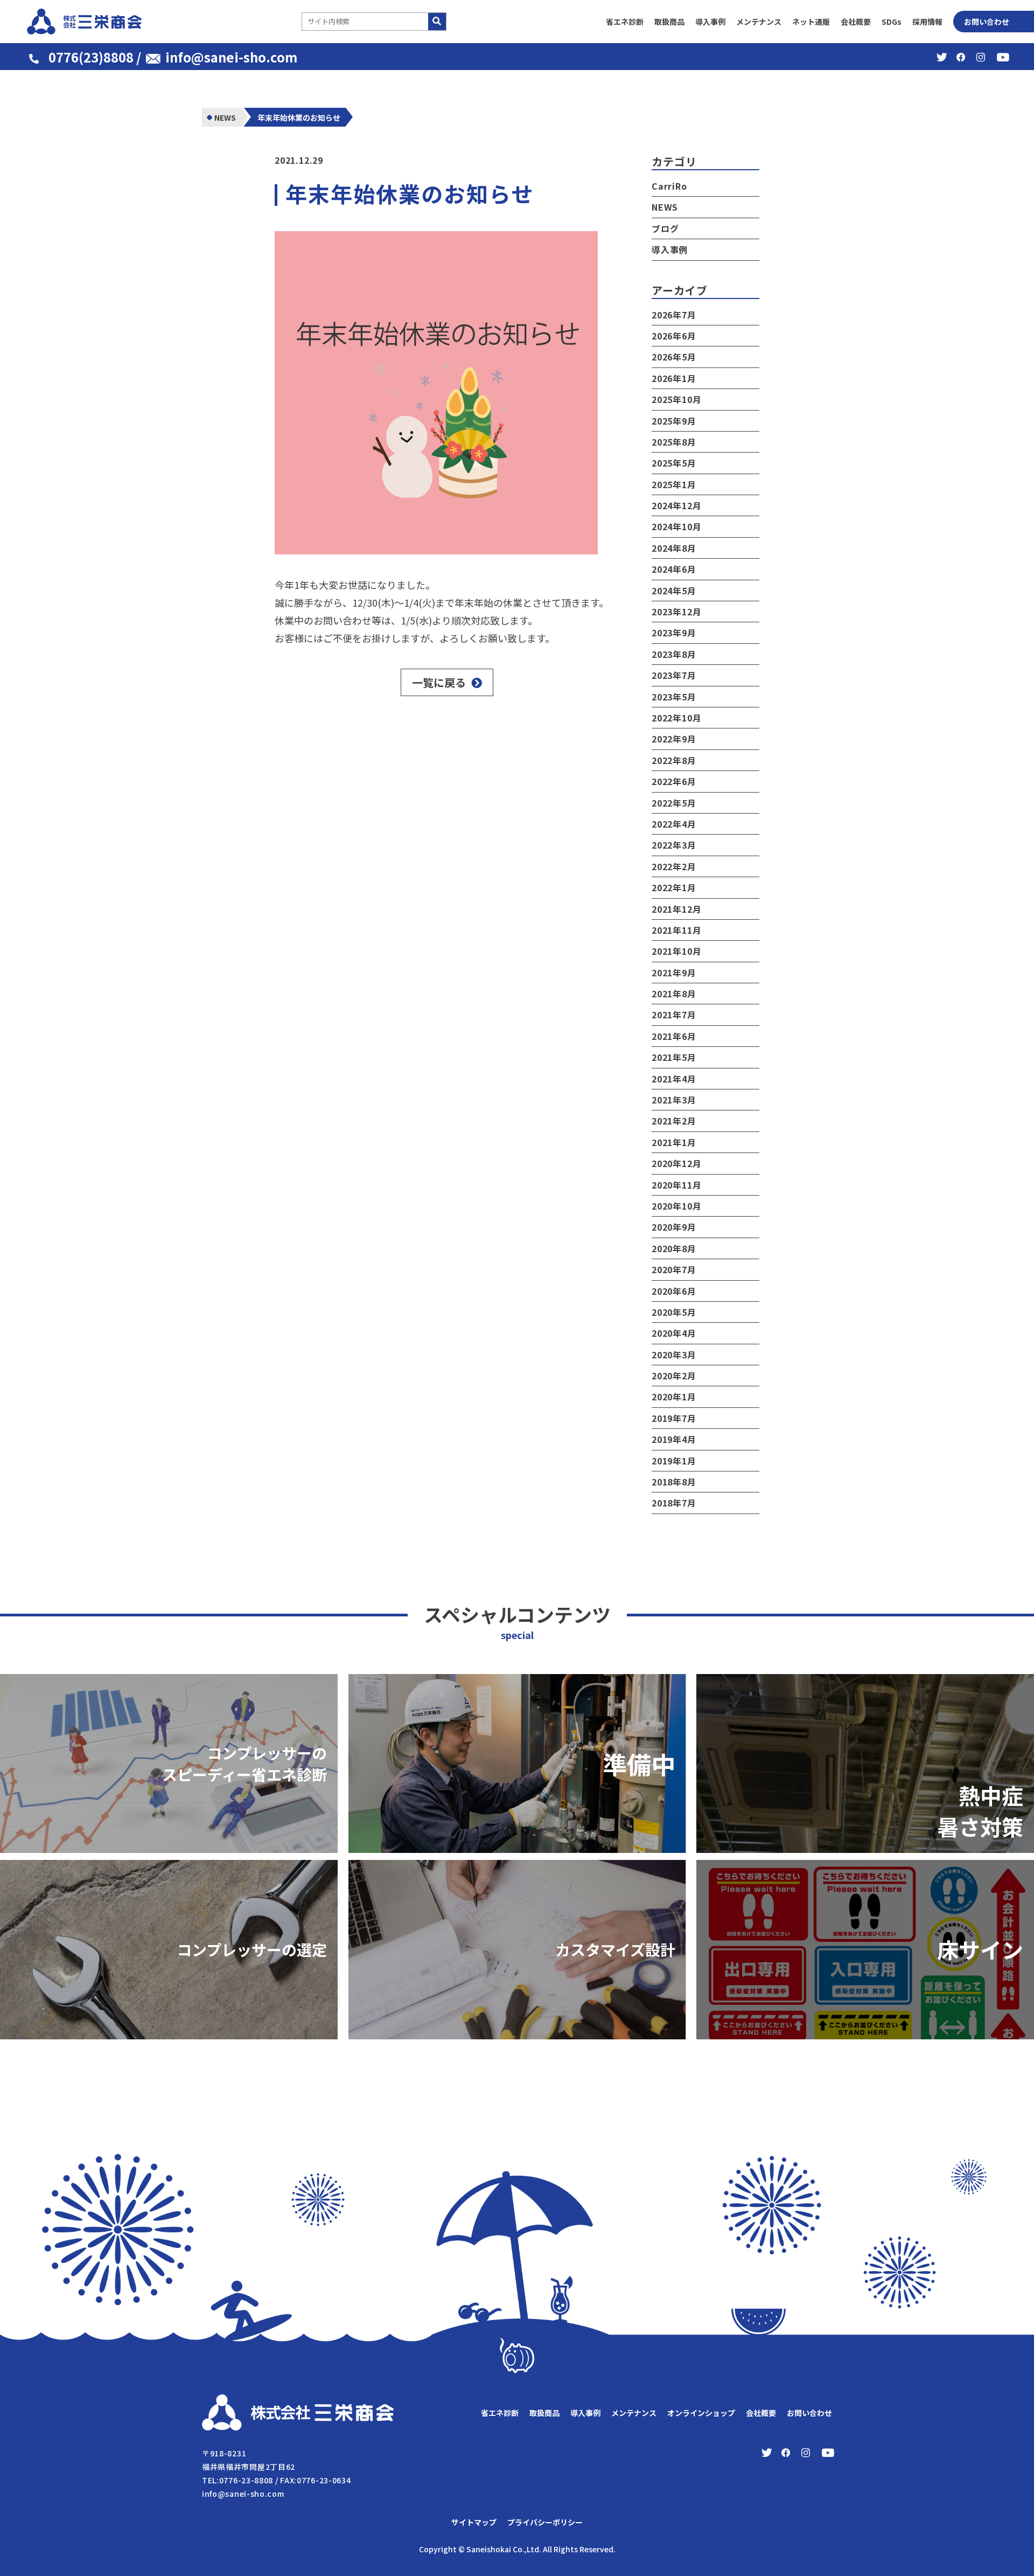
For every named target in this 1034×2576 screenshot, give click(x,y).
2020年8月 (674, 1248)
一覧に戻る (439, 682)
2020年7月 (674, 1269)
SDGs (892, 22)
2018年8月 (674, 1482)
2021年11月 (676, 930)
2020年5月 (674, 1312)
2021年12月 (676, 909)
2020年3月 (674, 1355)
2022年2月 (674, 866)
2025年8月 (674, 442)
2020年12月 (676, 1163)
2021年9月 (674, 973)
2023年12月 (676, 612)
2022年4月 (674, 824)
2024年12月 (676, 505)
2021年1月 (674, 1142)
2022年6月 (674, 781)
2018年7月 (674, 1503)
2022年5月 (674, 803)
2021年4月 (674, 1079)
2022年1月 (674, 887)
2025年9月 (674, 421)
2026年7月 (674, 315)
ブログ (665, 228)
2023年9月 (674, 633)
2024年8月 (674, 548)
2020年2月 (674, 1376)
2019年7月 (674, 1418)
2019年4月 (674, 1439)
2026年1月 (674, 378)
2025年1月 (674, 484)
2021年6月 (674, 1036)
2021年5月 (674, 1057)
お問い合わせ (987, 22)
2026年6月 (674, 336)
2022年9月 (674, 739)
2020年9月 (674, 1227)
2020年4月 (674, 1333)
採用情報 (927, 22)
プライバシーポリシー (545, 2522)
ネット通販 (811, 22)
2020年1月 (674, 1397)
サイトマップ (474, 2522)
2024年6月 (674, 569)
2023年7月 (674, 675)
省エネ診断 (625, 22)
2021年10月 (676, 951)
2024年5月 (674, 591)
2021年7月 (674, 1015)
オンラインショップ (701, 2413)
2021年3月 (674, 1100)
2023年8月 (674, 654)
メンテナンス (759, 22)
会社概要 (856, 22)
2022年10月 (676, 718)
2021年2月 (674, 1121)
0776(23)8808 (91, 57)
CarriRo (669, 186)
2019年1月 (674, 1461)
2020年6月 (674, 1291)
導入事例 (710, 22)
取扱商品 (669, 22)
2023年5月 (674, 697)
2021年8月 (674, 994)
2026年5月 (674, 357)
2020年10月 (676, 1206)
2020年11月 (676, 1185)
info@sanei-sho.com (231, 57)
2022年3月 (674, 845)
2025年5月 (674, 463)
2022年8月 (674, 760)
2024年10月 (676, 526)
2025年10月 (676, 399)
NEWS (665, 207)
